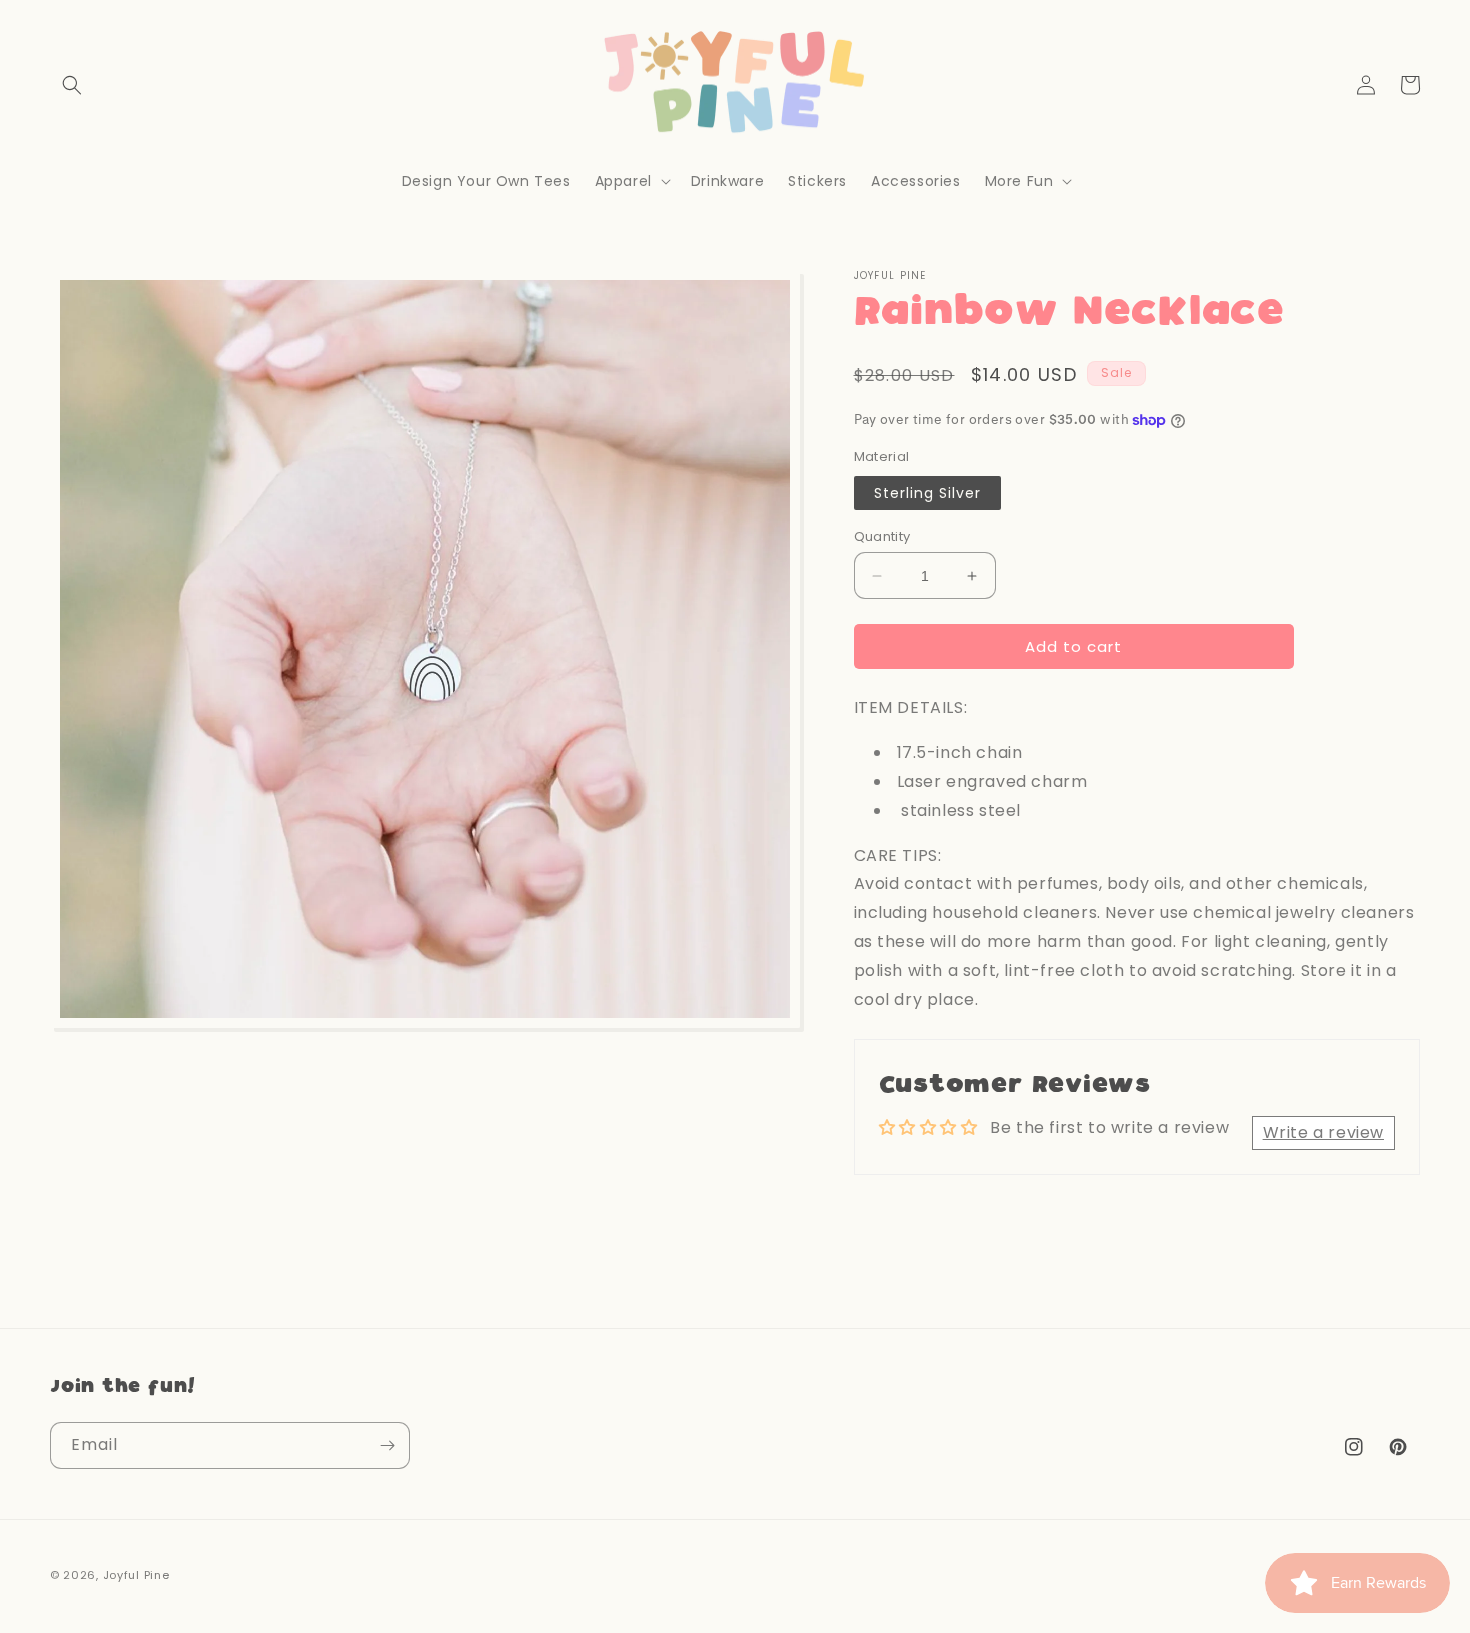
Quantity (882, 536)
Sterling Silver (927, 493)
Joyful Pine (136, 1575)
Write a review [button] (1323, 1132)
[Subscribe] (387, 1445)
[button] (72, 85)
